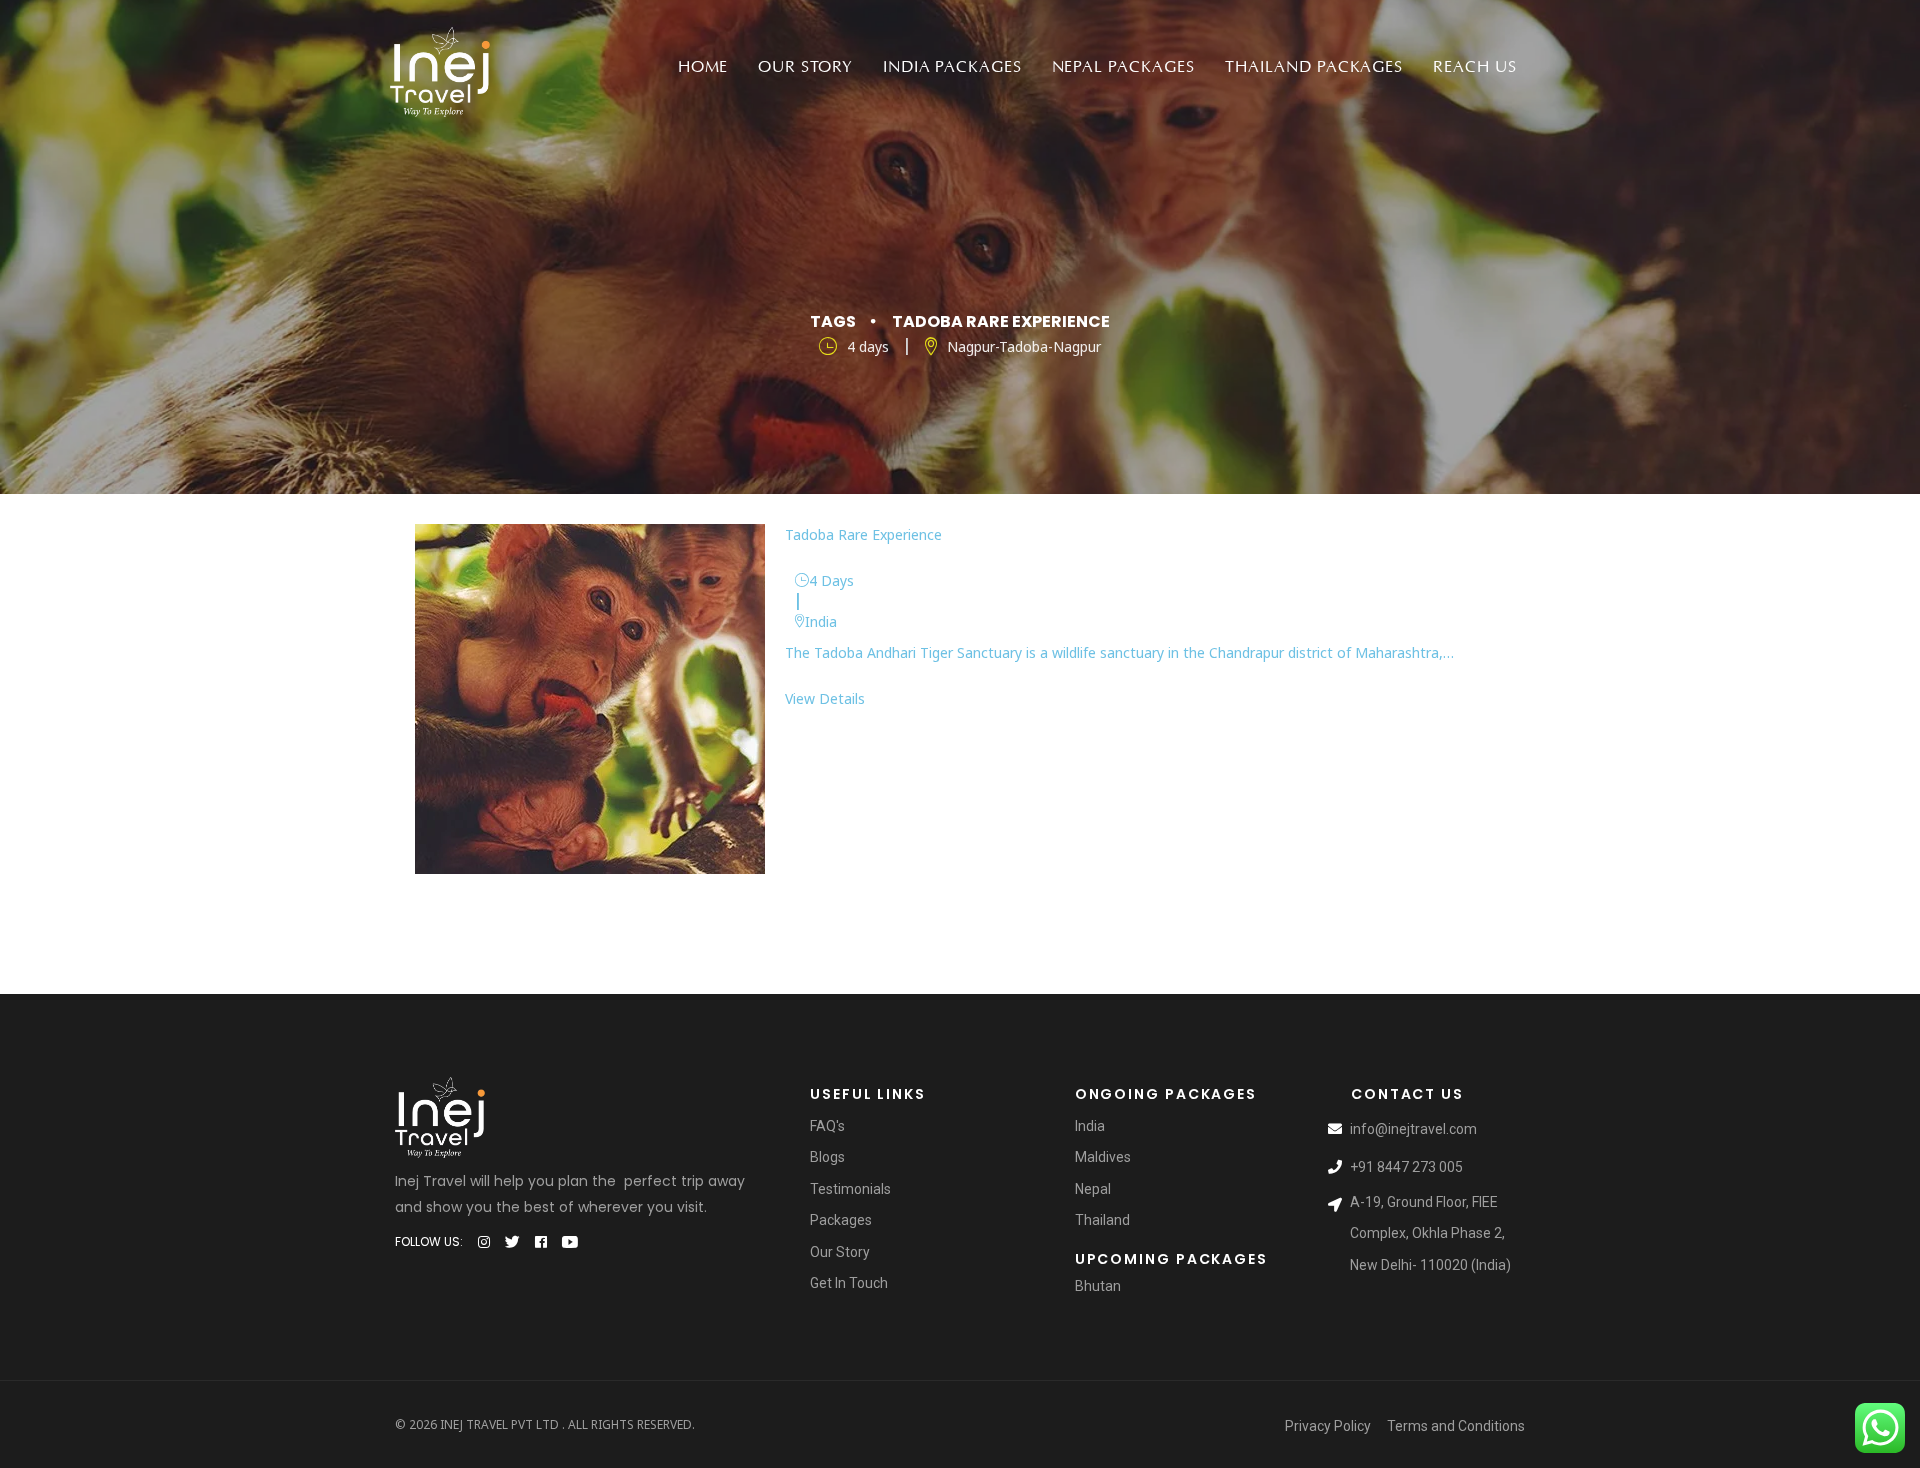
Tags (833, 321)
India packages (952, 67)
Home (703, 67)
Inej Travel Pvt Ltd (499, 1424)
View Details (825, 698)
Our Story (805, 67)
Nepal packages (1123, 67)
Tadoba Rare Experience (863, 534)
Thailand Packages (1314, 67)
